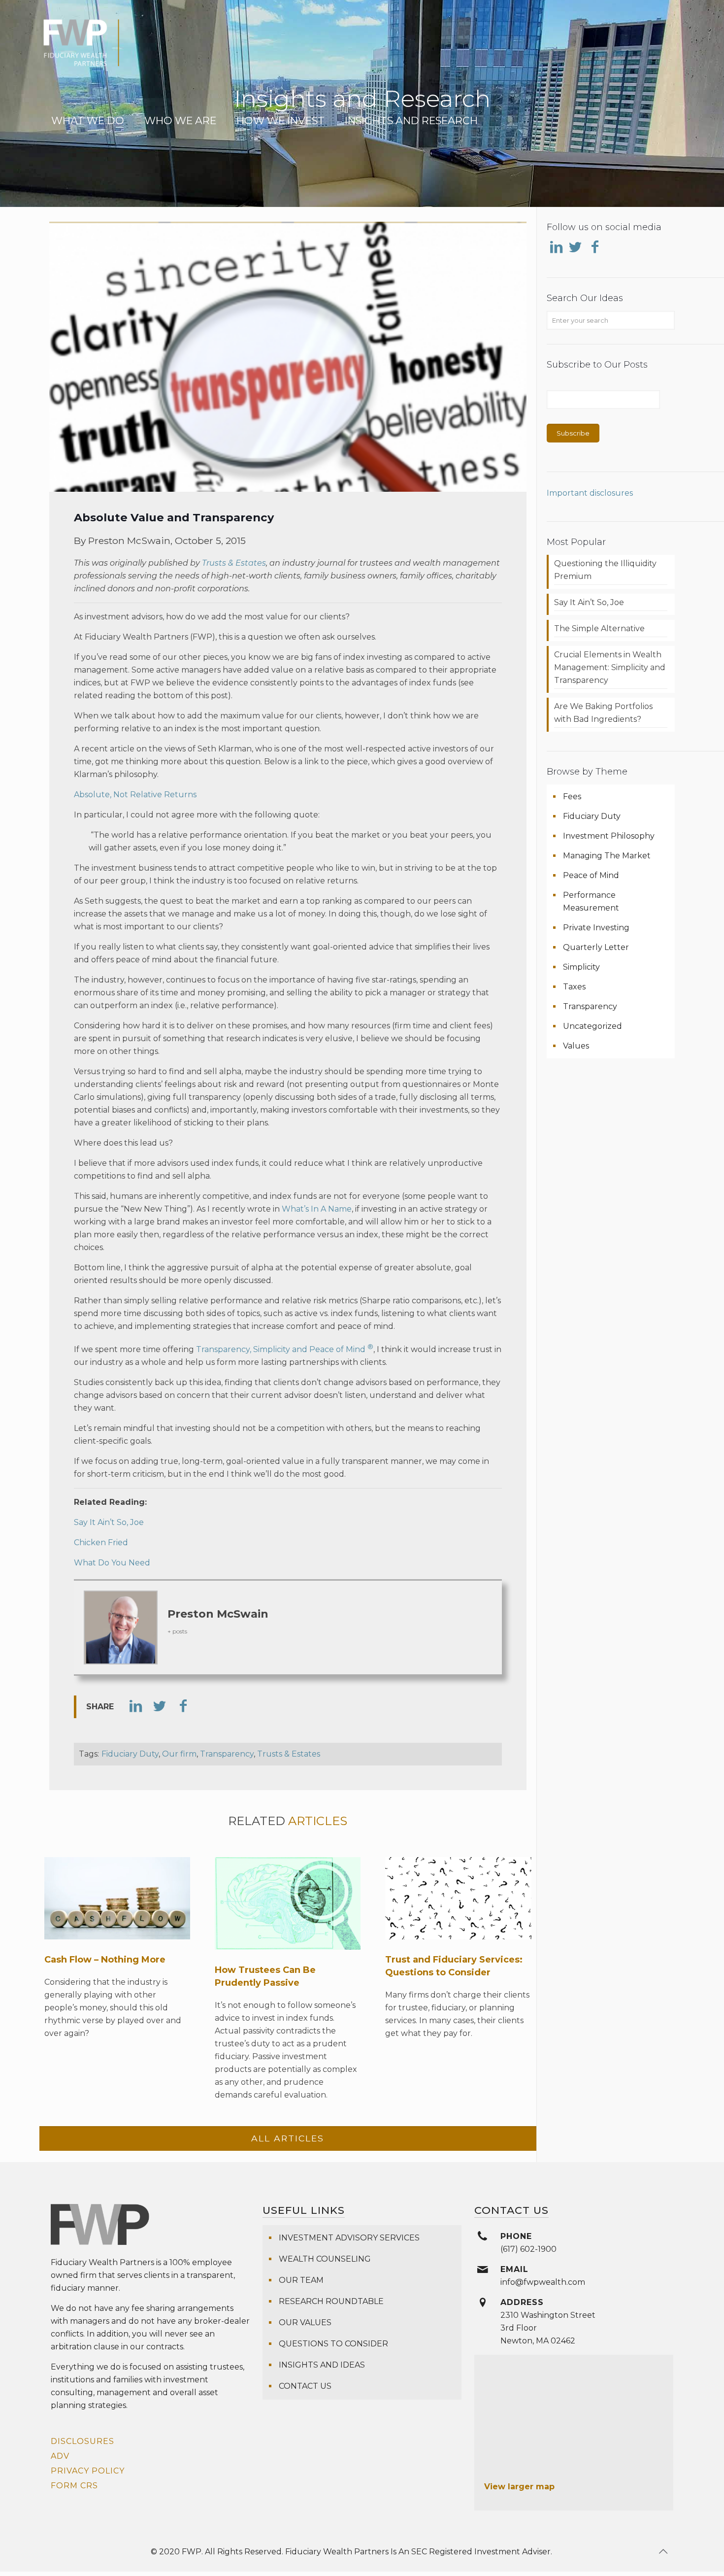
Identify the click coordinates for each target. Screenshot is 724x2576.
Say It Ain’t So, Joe (109, 1522)
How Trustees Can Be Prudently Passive (265, 1976)
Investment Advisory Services (349, 2238)
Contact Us (305, 2386)
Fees (572, 797)
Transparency (227, 1754)
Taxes (574, 987)
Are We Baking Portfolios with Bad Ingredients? (603, 713)
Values (576, 1046)
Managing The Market (607, 856)
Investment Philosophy (609, 836)
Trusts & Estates (234, 563)
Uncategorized (592, 1026)
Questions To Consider (333, 2344)
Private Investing (596, 928)
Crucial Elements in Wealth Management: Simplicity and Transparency (610, 667)
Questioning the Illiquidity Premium (605, 570)
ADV (60, 2456)
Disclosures (82, 2441)
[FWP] (81, 49)
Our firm (179, 1754)
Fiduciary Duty (130, 1754)
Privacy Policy (88, 2471)
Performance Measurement (591, 901)
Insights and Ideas (322, 2365)
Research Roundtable (331, 2301)
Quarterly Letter (596, 947)
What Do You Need (112, 1563)
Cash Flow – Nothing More (105, 1960)
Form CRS (74, 2486)
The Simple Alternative (599, 628)
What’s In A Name (317, 1209)
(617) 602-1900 (528, 2249)
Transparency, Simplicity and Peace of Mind (285, 1349)
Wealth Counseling (325, 2259)
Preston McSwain (218, 1614)
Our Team (301, 2280)
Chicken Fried (101, 1542)
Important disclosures (590, 493)
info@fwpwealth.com (543, 2282)
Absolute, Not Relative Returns (135, 795)
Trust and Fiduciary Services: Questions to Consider (454, 1966)
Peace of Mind (591, 875)
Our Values (305, 2322)
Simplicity (581, 967)
